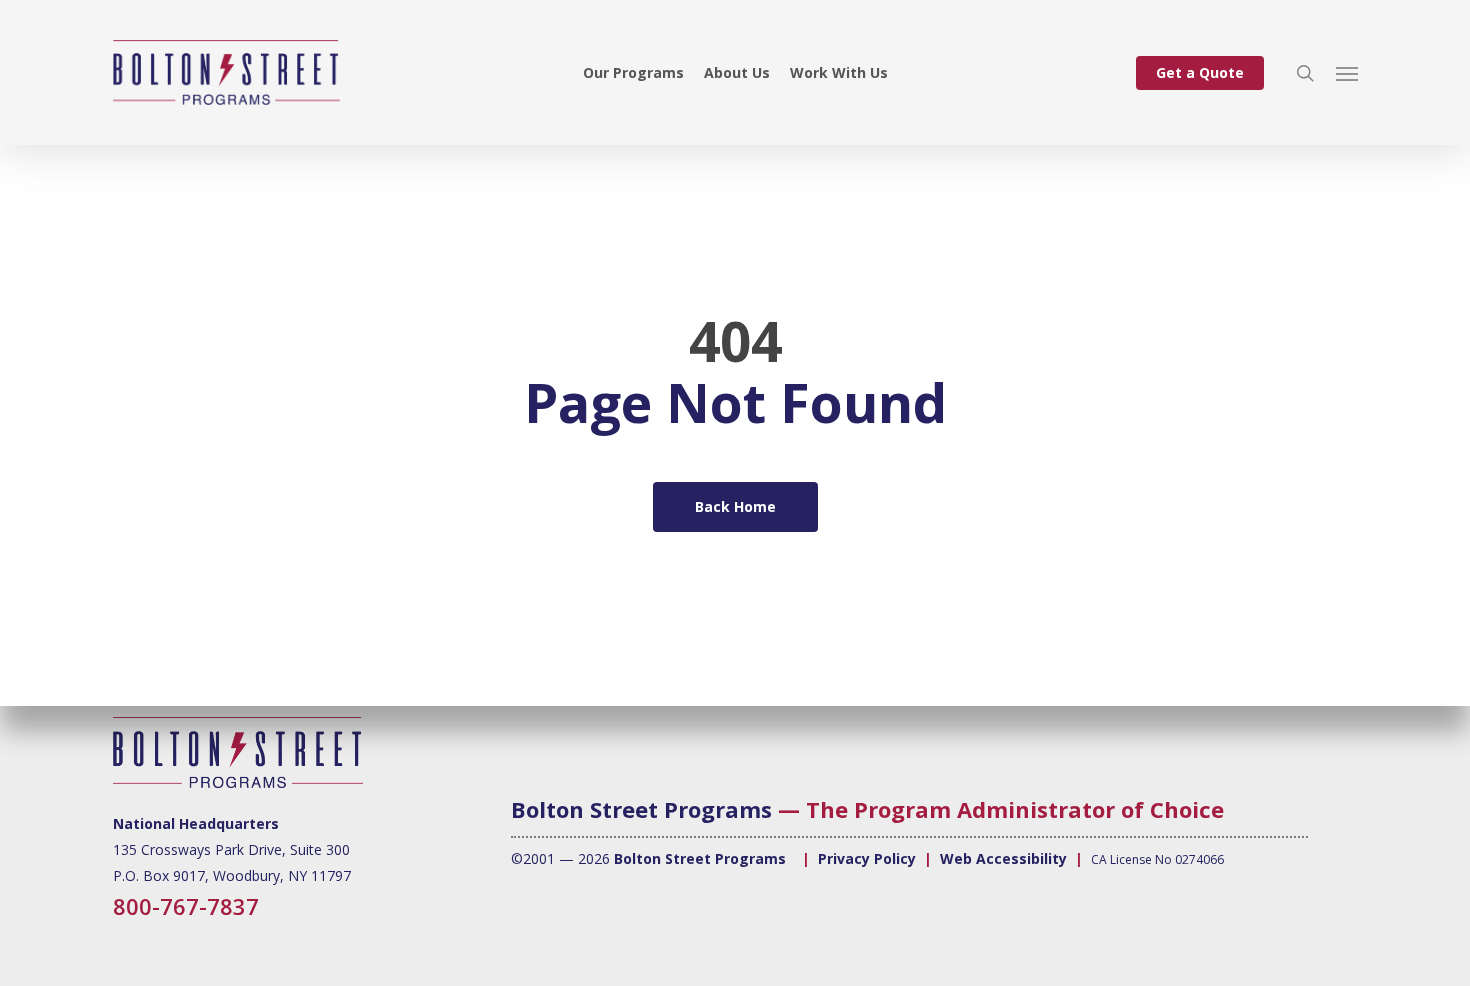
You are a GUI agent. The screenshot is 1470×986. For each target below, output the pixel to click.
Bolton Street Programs (641, 809)
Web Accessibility (1003, 858)
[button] (1347, 73)
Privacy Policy (867, 858)
